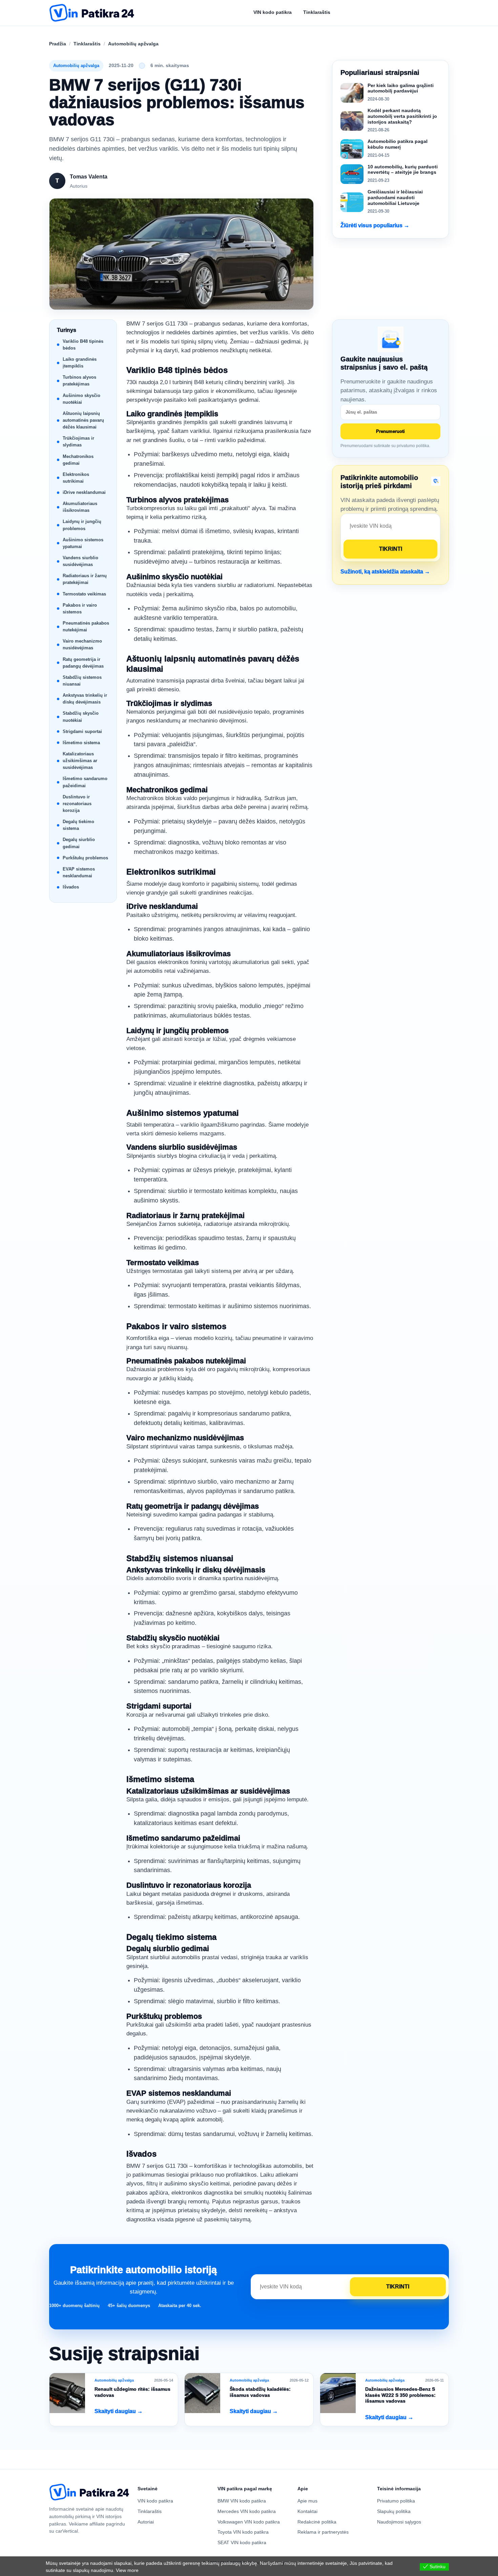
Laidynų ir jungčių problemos (82, 525)
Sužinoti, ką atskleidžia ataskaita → (385, 572)
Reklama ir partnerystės (323, 2532)
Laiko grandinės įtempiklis (80, 363)
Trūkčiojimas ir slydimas (78, 442)
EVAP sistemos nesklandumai (79, 872)
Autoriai (146, 2522)
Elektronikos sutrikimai (76, 478)
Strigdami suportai (82, 731)
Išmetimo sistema (81, 743)
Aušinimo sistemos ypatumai (83, 543)
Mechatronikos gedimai (78, 460)
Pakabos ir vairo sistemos (80, 609)
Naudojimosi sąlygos (399, 2522)
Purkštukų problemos (85, 858)
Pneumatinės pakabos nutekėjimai (86, 626)
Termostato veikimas (84, 594)
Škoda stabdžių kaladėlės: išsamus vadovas (260, 2392)
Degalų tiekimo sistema (78, 825)
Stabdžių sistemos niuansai (82, 681)
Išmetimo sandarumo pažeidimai (85, 782)
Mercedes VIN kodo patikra (247, 2511)
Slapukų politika (394, 2511)
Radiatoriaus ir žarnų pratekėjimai (85, 579)
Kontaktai (307, 2511)
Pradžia (58, 44)
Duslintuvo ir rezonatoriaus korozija (77, 804)
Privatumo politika (396, 2501)
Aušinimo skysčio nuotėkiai (81, 399)
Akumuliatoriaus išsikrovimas (80, 507)
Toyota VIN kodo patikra (243, 2532)
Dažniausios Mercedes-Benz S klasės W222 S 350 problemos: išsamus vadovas (400, 2395)
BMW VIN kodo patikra (242, 2501)
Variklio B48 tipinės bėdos (83, 345)
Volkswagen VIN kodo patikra (249, 2522)
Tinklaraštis (87, 44)
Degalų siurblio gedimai (79, 843)
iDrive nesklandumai (84, 492)
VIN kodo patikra (155, 2501)
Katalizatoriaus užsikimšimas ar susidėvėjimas (80, 761)
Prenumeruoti (390, 431)
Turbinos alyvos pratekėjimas (79, 381)
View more (127, 2570)
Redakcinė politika (317, 2522)
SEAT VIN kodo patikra (242, 2542)
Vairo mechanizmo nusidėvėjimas (82, 644)
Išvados (71, 887)
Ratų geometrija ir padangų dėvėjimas (83, 663)
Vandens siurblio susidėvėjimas (80, 561)
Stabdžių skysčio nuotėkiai (81, 717)
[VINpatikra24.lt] (92, 13)
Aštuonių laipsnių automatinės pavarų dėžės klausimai (83, 420)
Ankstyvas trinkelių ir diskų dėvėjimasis (85, 699)
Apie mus (307, 2501)
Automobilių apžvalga (133, 44)
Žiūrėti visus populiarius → (375, 225)
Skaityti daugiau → (119, 2411)
